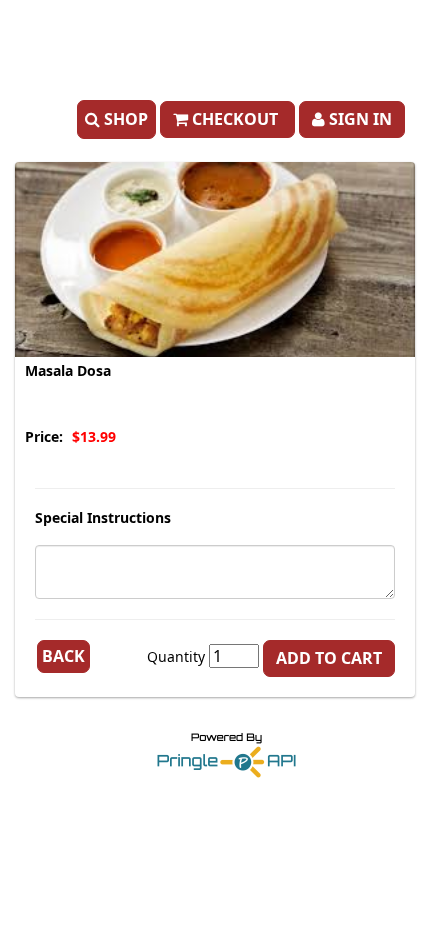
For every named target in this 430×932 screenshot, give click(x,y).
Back (63, 656)
